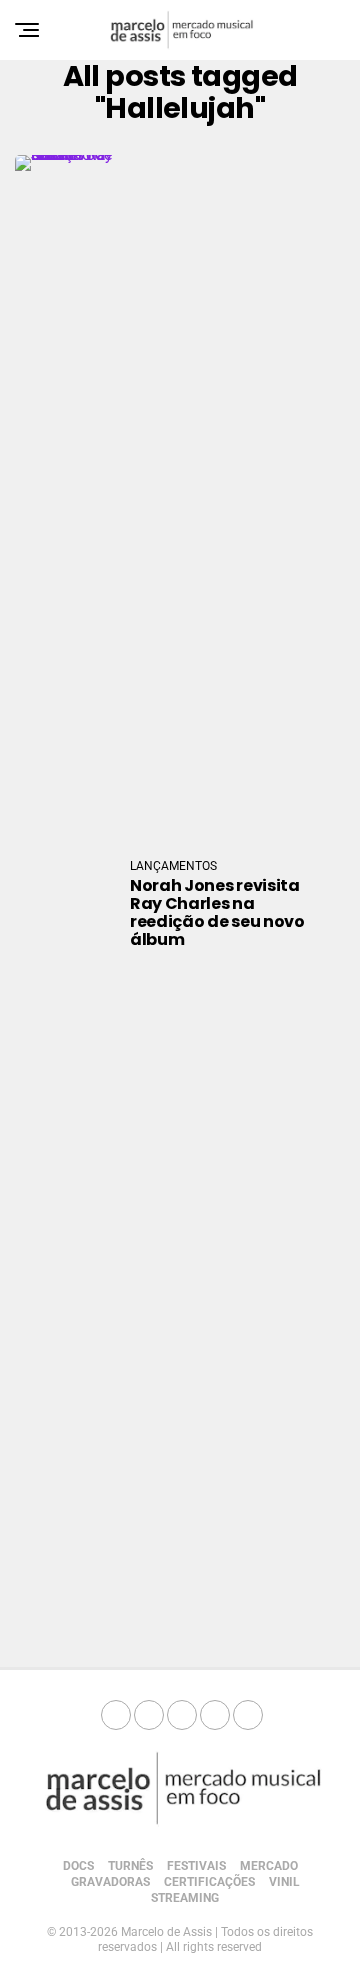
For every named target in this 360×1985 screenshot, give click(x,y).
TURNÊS (130, 1866)
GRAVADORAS (110, 1882)
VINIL (284, 1882)
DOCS (78, 1866)
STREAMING (185, 1898)
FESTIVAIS (196, 1866)
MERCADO (269, 1866)
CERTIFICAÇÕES (209, 1882)
